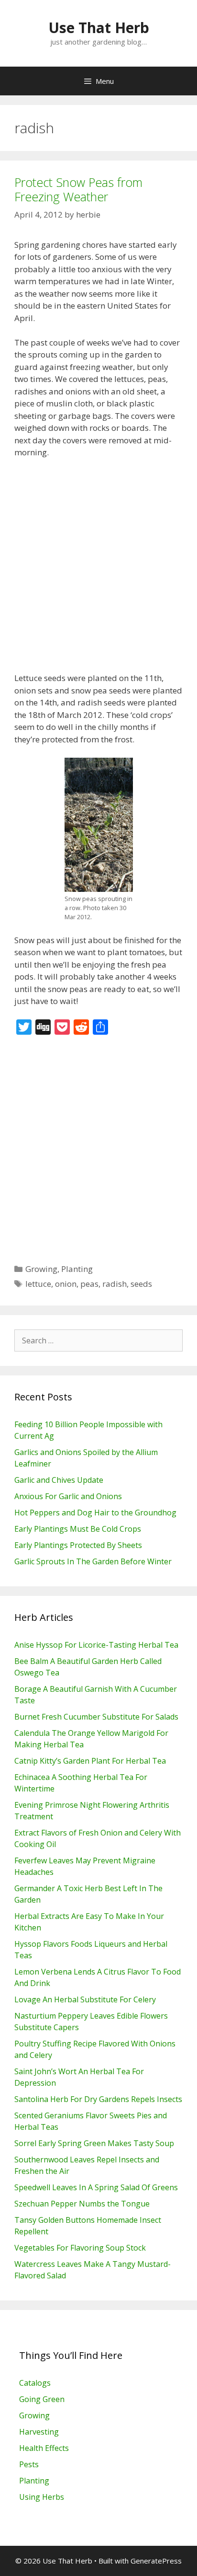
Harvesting (39, 2432)
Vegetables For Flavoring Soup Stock (80, 2248)
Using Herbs (42, 2497)
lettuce (38, 1284)
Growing (41, 1269)
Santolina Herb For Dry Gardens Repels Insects (98, 2099)
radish (115, 1284)
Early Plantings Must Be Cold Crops (78, 1529)
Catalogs (35, 2383)
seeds (141, 1284)
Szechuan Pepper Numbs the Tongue (82, 2204)
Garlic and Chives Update (59, 1480)
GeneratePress (156, 2561)
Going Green (42, 2399)
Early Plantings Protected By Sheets (78, 1545)
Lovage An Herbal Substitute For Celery (85, 1999)
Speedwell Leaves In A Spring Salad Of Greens (96, 2187)
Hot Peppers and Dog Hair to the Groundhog (95, 1513)
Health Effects (44, 2448)
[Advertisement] (98, 569)
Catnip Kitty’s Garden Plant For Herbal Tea (90, 1761)
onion (66, 1284)
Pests (29, 2464)
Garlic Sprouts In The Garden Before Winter (93, 1561)
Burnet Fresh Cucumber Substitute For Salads (96, 1717)
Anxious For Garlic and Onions (68, 1496)
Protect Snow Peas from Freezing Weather (78, 189)
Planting (77, 1269)
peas (89, 1284)
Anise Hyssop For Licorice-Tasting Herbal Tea (96, 1645)
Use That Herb (99, 28)
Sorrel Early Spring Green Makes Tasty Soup (94, 2143)
